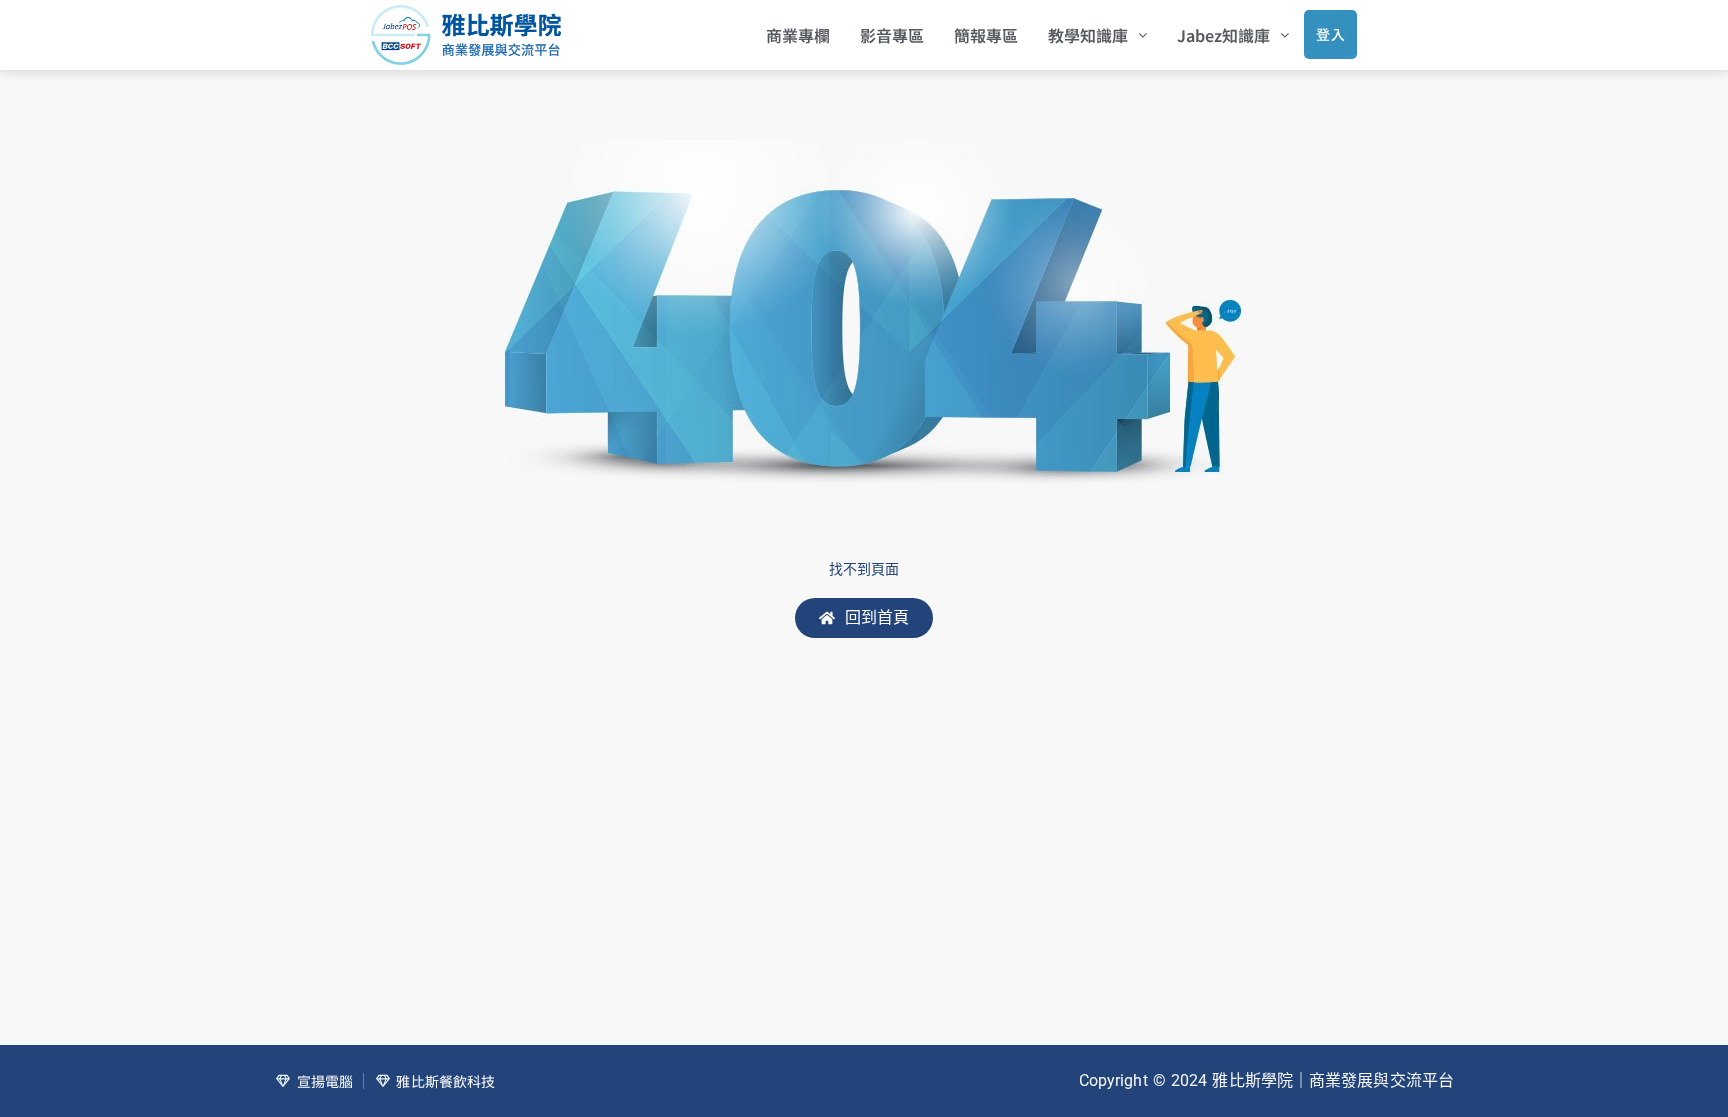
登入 (1330, 34)
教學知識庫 (1088, 35)
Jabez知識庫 (1223, 35)
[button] (1097, 35)
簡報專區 (986, 35)
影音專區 (892, 35)
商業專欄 (798, 35)
